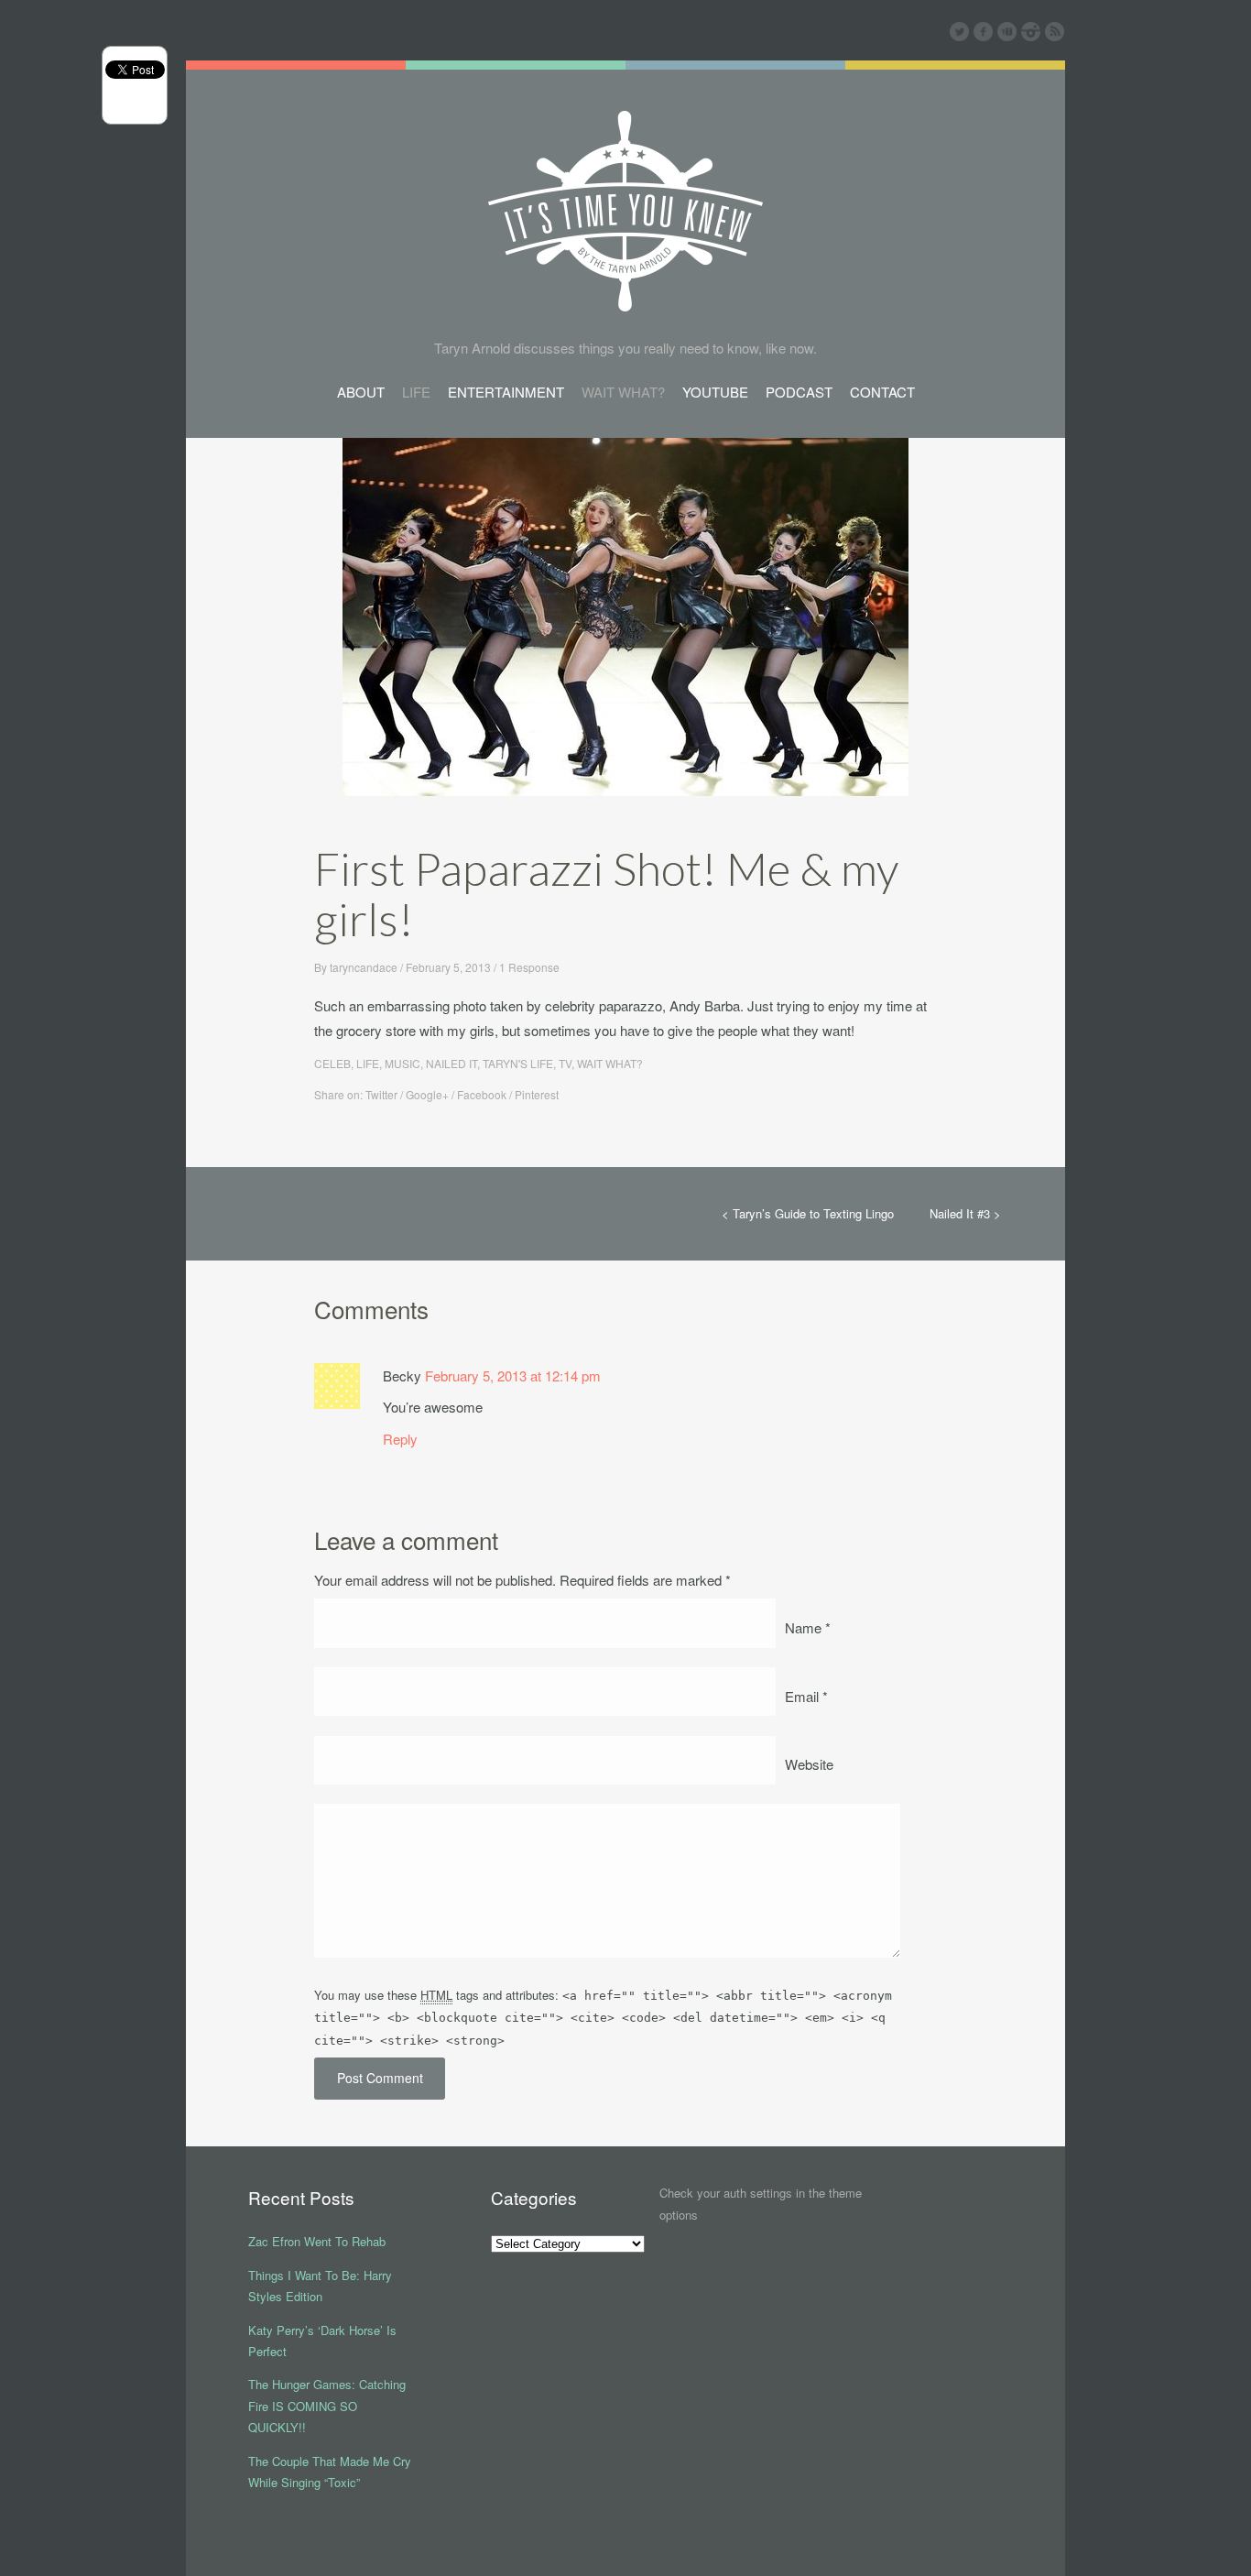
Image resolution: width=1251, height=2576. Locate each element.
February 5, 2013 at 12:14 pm (513, 1375)
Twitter (381, 1094)
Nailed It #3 (960, 1213)
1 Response (529, 967)
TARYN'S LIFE (518, 1063)
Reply (400, 1439)
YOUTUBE (715, 392)
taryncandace (364, 967)
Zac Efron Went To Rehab (317, 2241)
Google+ (427, 1094)
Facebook (482, 1094)
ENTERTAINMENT (506, 392)
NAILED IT (451, 1063)
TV (565, 1063)
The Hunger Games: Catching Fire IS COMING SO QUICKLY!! (327, 2406)
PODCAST (799, 392)
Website (809, 1764)
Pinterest (537, 1094)
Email (806, 1696)
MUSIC (402, 1063)
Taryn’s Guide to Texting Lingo (813, 1213)
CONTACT (882, 392)
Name (808, 1627)
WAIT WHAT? (623, 392)
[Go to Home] (625, 299)
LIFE (416, 392)
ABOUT (361, 392)
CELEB (332, 1063)
